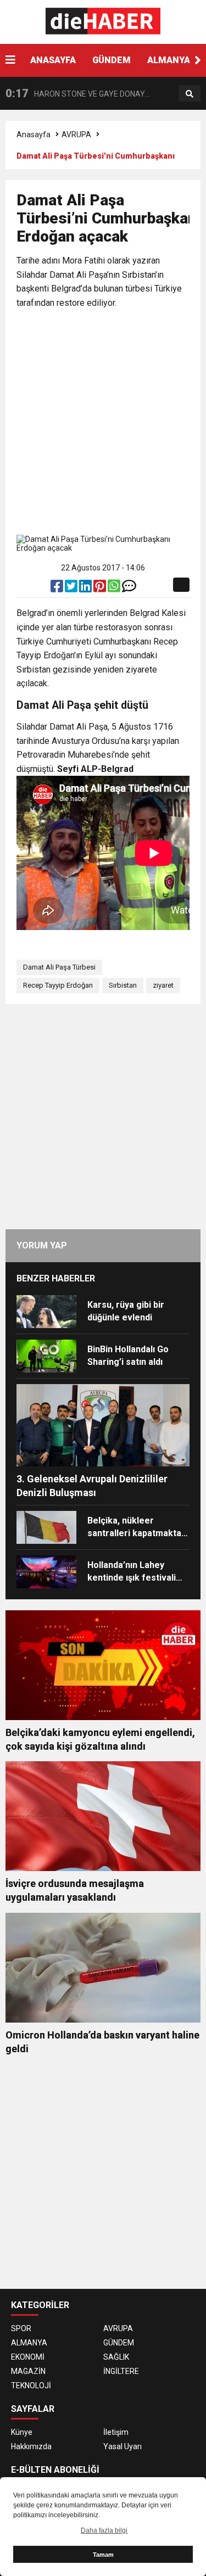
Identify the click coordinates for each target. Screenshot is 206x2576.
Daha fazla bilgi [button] (104, 2530)
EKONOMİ (28, 2357)
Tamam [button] (103, 2555)
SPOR (21, 2328)
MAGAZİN (28, 2371)
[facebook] (58, 589)
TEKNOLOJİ (31, 2385)
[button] (198, 60)
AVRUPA (76, 135)
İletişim (116, 2432)
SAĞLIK (116, 2357)
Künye (22, 2432)
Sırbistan (123, 985)
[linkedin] (86, 589)
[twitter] (72, 589)
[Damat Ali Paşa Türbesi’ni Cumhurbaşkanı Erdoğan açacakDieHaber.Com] (103, 21)
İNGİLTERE (121, 2371)
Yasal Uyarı (123, 2446)
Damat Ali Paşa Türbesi (59, 967)
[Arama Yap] (190, 94)
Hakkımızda (31, 2446)
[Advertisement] (103, 424)
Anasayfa (34, 135)
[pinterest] (101, 589)
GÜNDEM (112, 60)
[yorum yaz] (129, 589)
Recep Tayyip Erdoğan (58, 985)
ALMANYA (169, 60)
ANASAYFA (53, 60)
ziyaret (163, 985)
